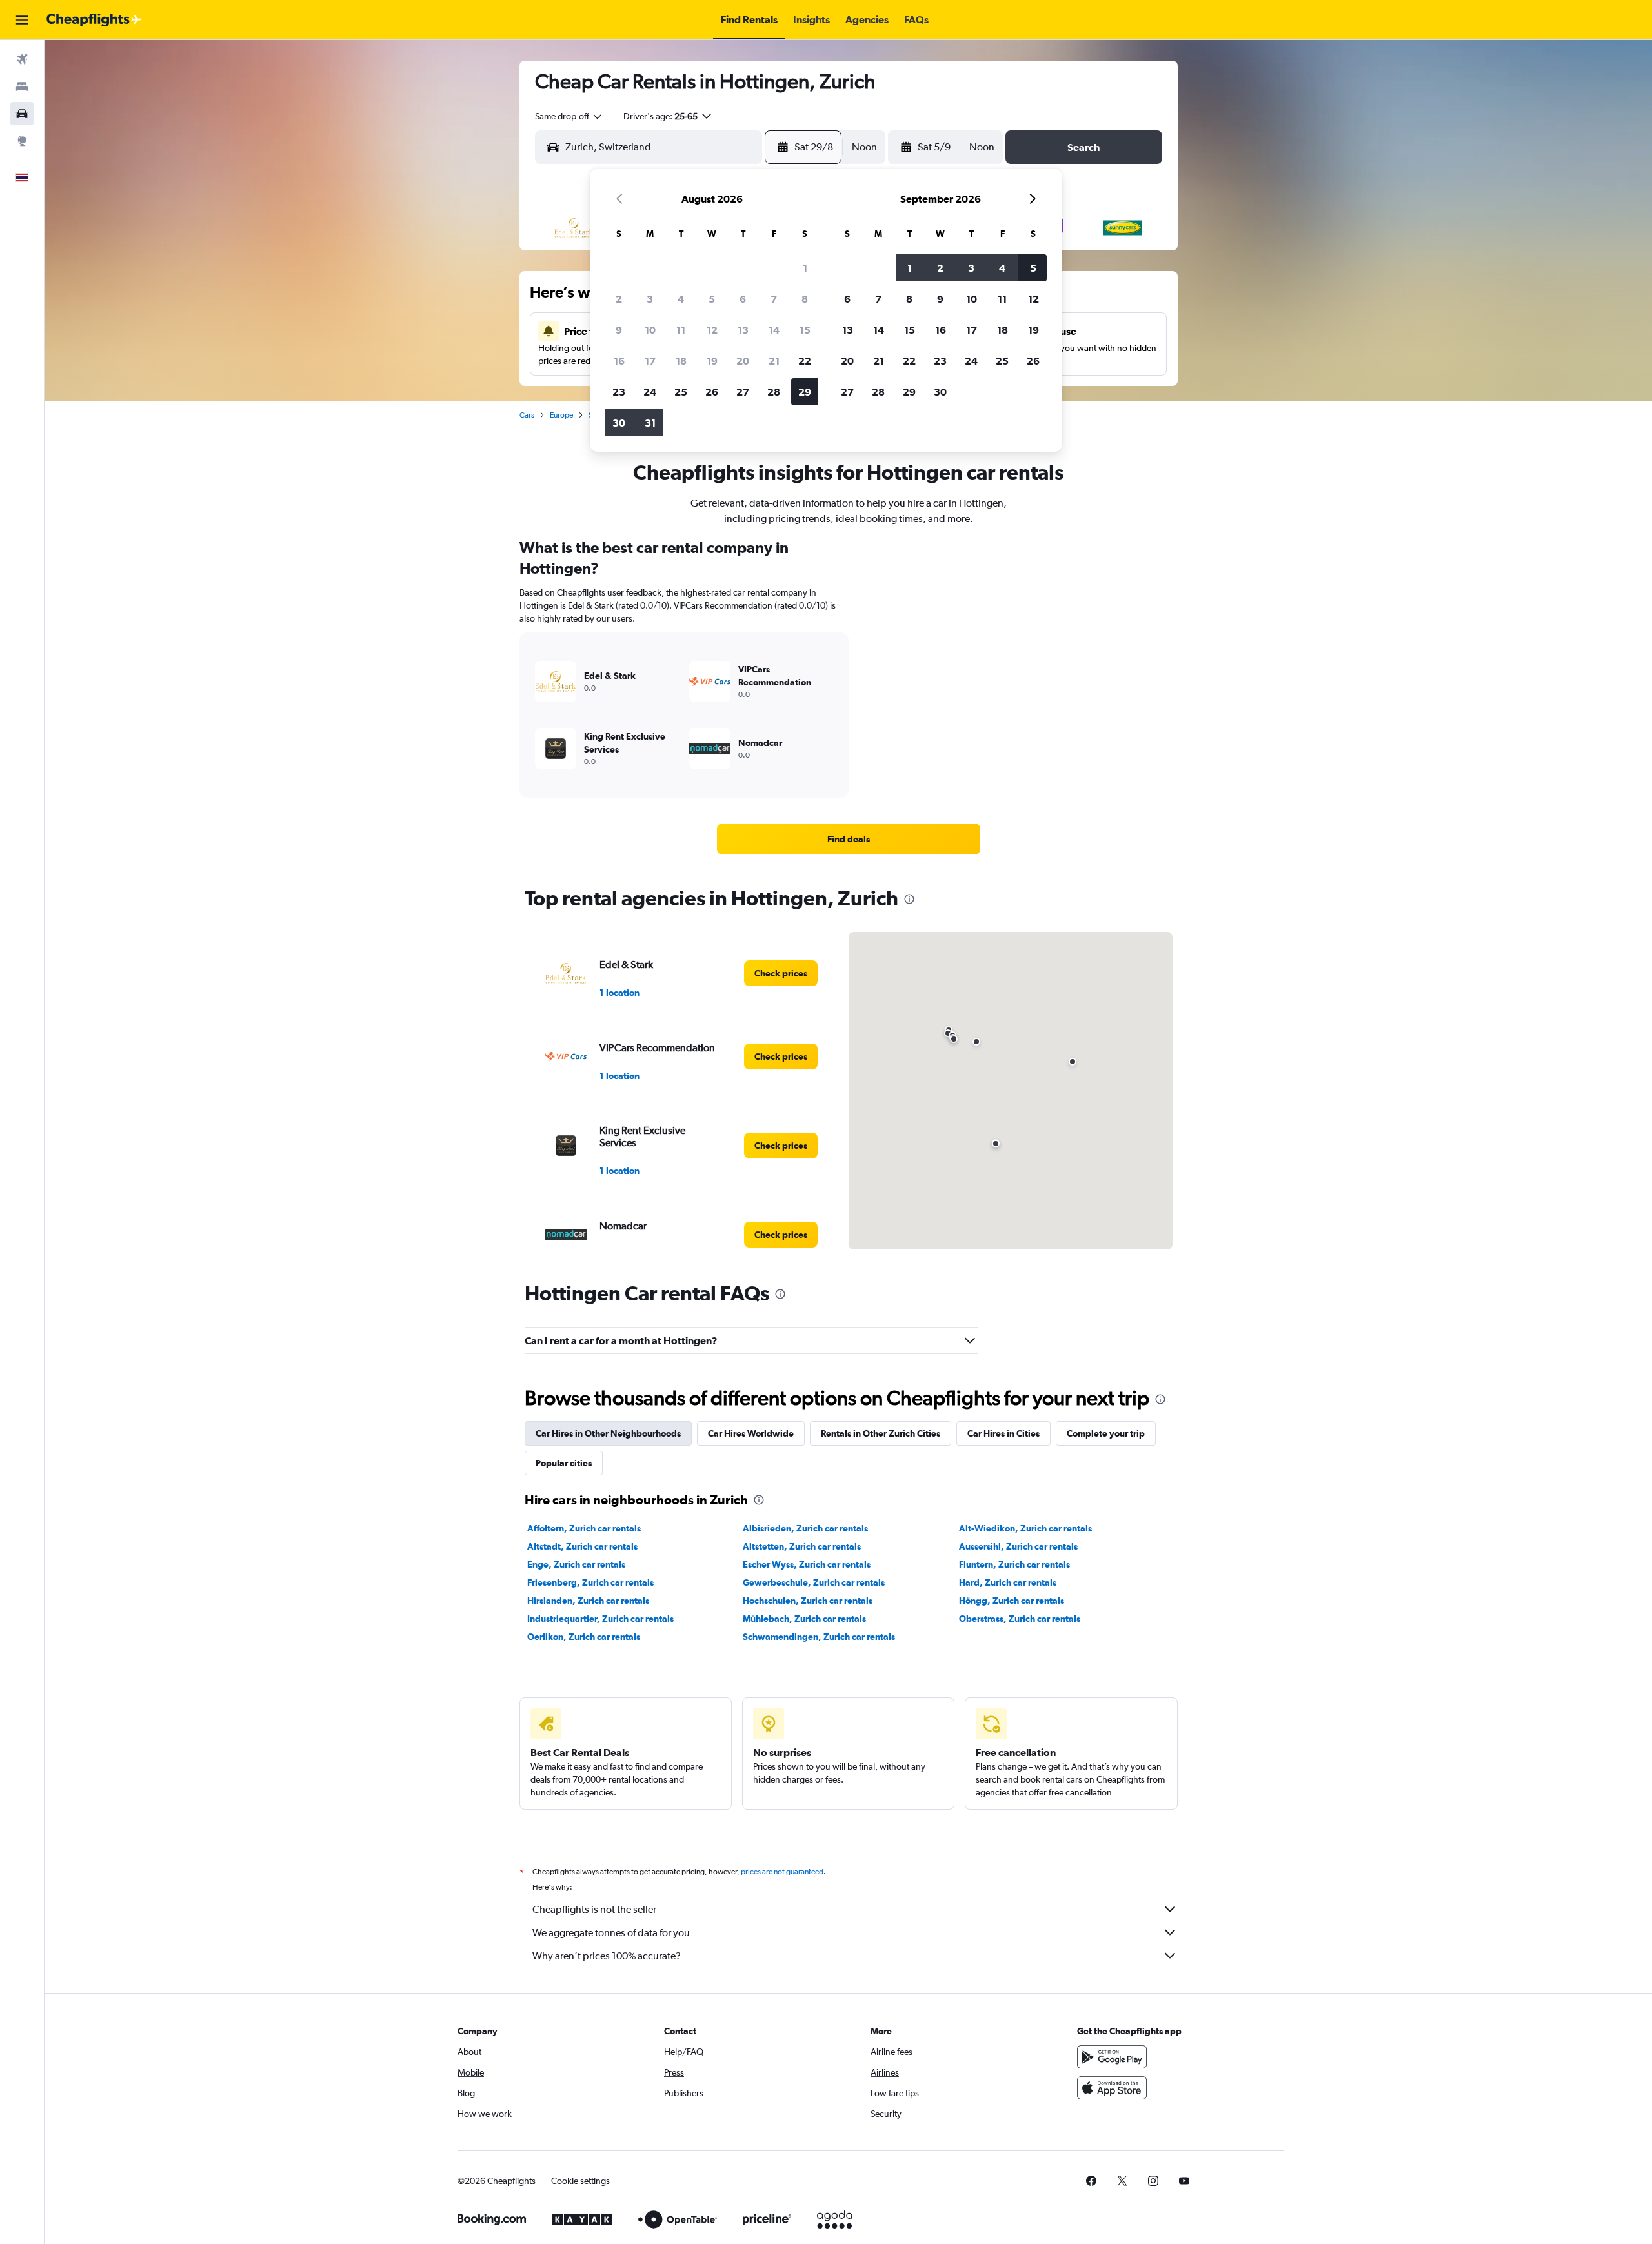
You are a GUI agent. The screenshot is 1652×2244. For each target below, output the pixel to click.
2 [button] (619, 299)
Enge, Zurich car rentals (576, 1564)
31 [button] (650, 423)
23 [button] (619, 392)
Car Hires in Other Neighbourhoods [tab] (608, 1433)
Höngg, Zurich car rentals (1012, 1601)
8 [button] (805, 299)
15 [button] (805, 330)
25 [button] (681, 392)
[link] (849, 839)
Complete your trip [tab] (1106, 1433)
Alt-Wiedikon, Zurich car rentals (1025, 1528)
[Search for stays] (22, 86)
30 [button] (619, 423)
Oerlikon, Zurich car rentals (584, 1637)
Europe (561, 415)
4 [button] (681, 299)
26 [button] (712, 392)
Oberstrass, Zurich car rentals (1020, 1619)
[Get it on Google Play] (1112, 2057)
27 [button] (743, 392)
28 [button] (774, 392)
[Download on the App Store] (1112, 2088)
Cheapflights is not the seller (594, 1909)
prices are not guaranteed (782, 1872)
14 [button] (774, 330)
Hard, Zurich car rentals (1008, 1582)
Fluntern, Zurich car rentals (1014, 1564)
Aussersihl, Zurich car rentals (1018, 1546)
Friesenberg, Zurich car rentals (590, 1582)
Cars (527, 415)
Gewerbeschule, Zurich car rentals (814, 1582)
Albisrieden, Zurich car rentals (805, 1528)
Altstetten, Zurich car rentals (802, 1546)
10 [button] (650, 330)
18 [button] (681, 361)
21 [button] (774, 361)
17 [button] (650, 361)
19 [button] (712, 361)
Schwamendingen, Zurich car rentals (819, 1637)
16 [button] (619, 361)
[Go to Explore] (22, 141)
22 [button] (805, 361)
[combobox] (569, 116)
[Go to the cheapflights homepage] (94, 20)
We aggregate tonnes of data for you (611, 1933)
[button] (22, 20)
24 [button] (650, 392)
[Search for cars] (22, 114)
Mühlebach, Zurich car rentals (804, 1619)
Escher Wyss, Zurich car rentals (807, 1564)
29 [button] (805, 392)
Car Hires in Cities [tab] (1003, 1433)
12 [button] (712, 330)
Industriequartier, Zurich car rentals (600, 1619)
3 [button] (650, 299)
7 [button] (774, 299)
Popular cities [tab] (564, 1463)
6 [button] (743, 299)
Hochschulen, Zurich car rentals (808, 1601)
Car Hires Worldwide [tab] (751, 1433)
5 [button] (712, 299)
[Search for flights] (22, 59)
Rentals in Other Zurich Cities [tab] (881, 1433)
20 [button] (743, 361)
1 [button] (805, 268)
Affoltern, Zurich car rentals (584, 1528)
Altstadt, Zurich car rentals (582, 1546)
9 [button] (619, 330)
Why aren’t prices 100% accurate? (607, 1956)
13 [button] (743, 330)
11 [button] (681, 330)
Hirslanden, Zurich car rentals (588, 1601)
